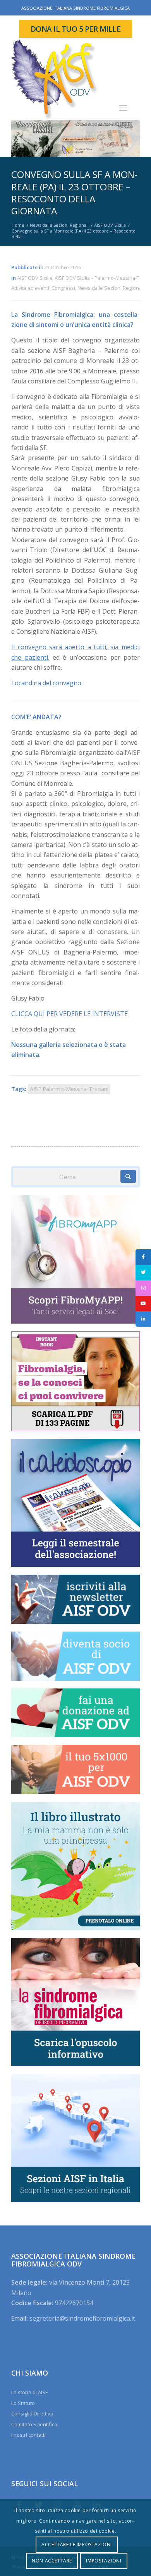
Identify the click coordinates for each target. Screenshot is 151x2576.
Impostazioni (104, 2561)
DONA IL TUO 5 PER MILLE (76, 29)
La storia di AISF (29, 2392)
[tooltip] (143, 1257)
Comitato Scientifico (34, 2424)
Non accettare (52, 2561)
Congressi (63, 288)
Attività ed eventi (30, 288)
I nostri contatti (28, 2435)
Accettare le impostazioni (77, 2544)
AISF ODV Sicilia (35, 278)
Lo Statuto (23, 2403)
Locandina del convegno (46, 683)
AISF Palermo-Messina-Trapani (69, 1089)
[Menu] (123, 108)
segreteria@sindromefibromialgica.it (82, 2318)
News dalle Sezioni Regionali (111, 288)
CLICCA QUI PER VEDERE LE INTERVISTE (69, 1014)
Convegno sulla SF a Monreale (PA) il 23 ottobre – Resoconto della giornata (74, 192)
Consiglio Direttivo (32, 2414)
